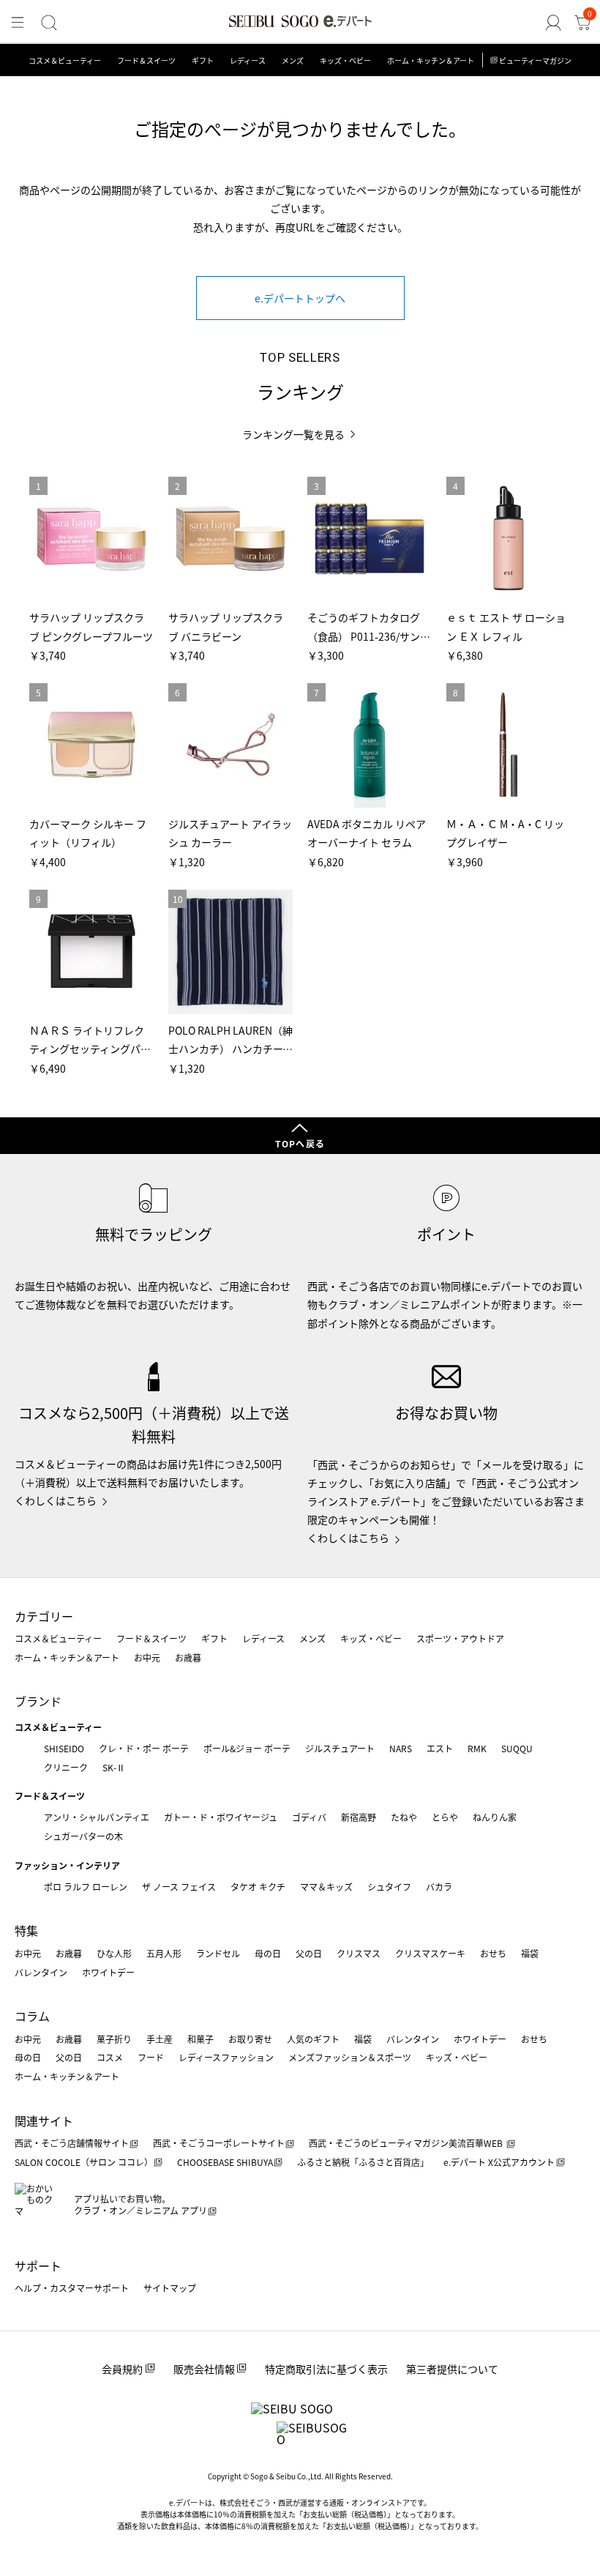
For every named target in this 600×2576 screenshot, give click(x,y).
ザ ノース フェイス (179, 1887)
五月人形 (164, 1953)
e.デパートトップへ (300, 298)
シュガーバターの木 (83, 1836)
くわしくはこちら (56, 1500)
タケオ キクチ (258, 1887)
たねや (404, 1817)
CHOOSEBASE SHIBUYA (225, 2162)
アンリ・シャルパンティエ (97, 1817)
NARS (401, 1748)
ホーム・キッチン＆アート (431, 60)
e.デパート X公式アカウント (499, 2162)
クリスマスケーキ (430, 1953)
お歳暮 (188, 1657)
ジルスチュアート (340, 1748)
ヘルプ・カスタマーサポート (72, 2288)
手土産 (160, 2039)
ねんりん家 (495, 1817)
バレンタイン (41, 1972)
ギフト (203, 60)
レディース (248, 60)
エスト (440, 1748)
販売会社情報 (204, 2369)
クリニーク (66, 1767)
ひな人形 (114, 1953)
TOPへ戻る (300, 1143)
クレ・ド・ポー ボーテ (144, 1748)
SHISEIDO (64, 1748)
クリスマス (359, 1953)
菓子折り (114, 2039)
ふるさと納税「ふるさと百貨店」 (363, 2162)
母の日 (268, 1953)
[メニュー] (18, 23)
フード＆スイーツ (146, 60)
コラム (32, 2016)
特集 (26, 1930)
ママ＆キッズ (326, 1887)
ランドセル (218, 1953)
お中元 (147, 1657)
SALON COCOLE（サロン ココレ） (84, 2162)
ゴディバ (309, 1817)
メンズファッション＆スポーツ (350, 2057)
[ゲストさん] (553, 23)
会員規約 (122, 2369)
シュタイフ (389, 1887)
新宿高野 (359, 1817)
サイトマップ (170, 2288)
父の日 (309, 1953)
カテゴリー (44, 1616)
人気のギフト (313, 2039)
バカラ (439, 1887)
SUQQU (517, 1748)
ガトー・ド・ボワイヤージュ (221, 1817)
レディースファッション (226, 2057)
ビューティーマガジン (535, 60)
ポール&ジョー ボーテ (247, 1748)
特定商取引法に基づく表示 (326, 2369)
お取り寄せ (250, 2039)
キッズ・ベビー (345, 60)
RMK (477, 1748)
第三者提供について (452, 2369)
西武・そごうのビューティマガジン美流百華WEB (407, 2143)
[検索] (49, 23)
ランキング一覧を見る (293, 435)
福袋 (530, 1953)
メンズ (293, 60)
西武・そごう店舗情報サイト (72, 2143)
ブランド (38, 1701)
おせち (493, 1953)
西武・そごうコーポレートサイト (219, 2143)
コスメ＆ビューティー (65, 60)
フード (151, 2057)
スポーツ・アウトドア (460, 1638)
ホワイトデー (108, 1972)
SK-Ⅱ (114, 1767)
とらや (445, 1817)
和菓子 (200, 2039)
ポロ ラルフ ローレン (86, 1887)
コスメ (110, 2057)
